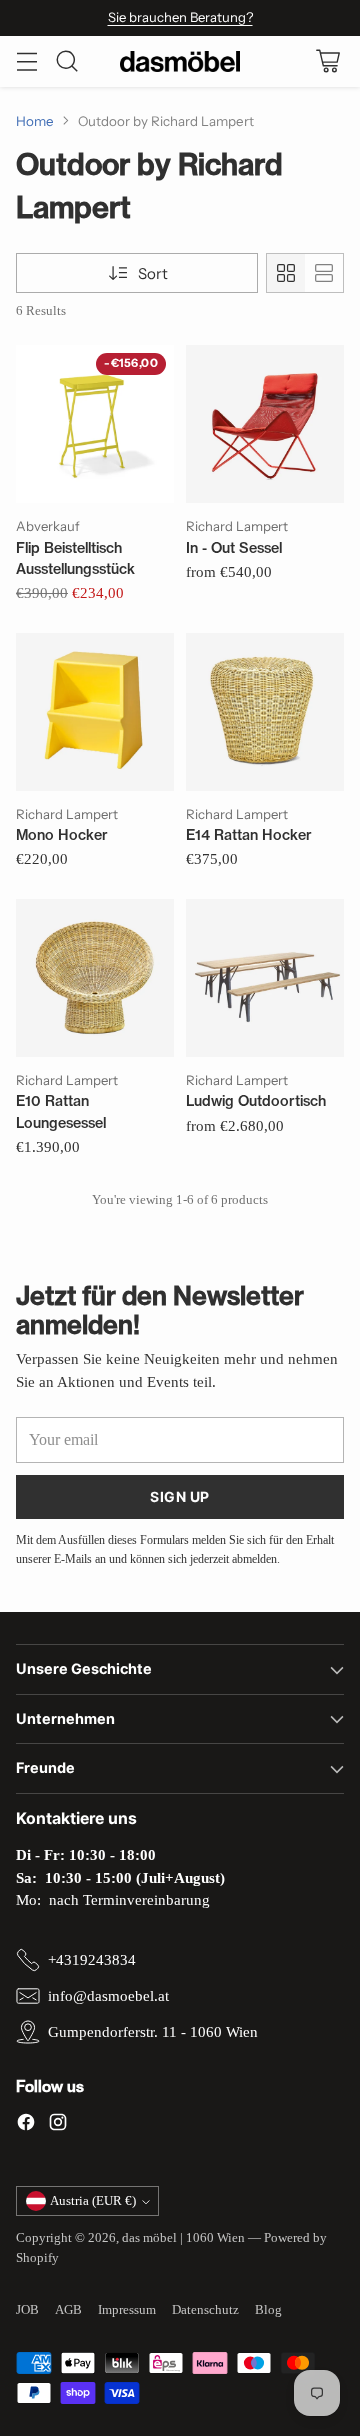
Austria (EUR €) (93, 2200)
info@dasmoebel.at (108, 1996)
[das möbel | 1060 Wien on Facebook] (26, 2125)
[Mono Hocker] (95, 712)
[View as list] (324, 273)
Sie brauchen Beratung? (180, 17)
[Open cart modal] (327, 61)
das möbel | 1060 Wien (183, 2237)
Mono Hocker (62, 835)
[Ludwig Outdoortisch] (265, 978)
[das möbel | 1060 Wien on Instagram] (58, 2125)
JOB (27, 2309)
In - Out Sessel (234, 548)
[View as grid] (286, 273)
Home (35, 121)
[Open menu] (26, 61)
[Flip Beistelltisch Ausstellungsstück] (95, 424)
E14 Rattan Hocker (249, 835)
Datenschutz (205, 2309)
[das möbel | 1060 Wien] (180, 61)
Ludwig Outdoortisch (256, 1101)
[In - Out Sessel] (265, 424)
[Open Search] (66, 61)
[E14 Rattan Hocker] (265, 712)
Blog (268, 2309)
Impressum (127, 2309)
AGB (68, 2309)
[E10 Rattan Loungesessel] (95, 978)
